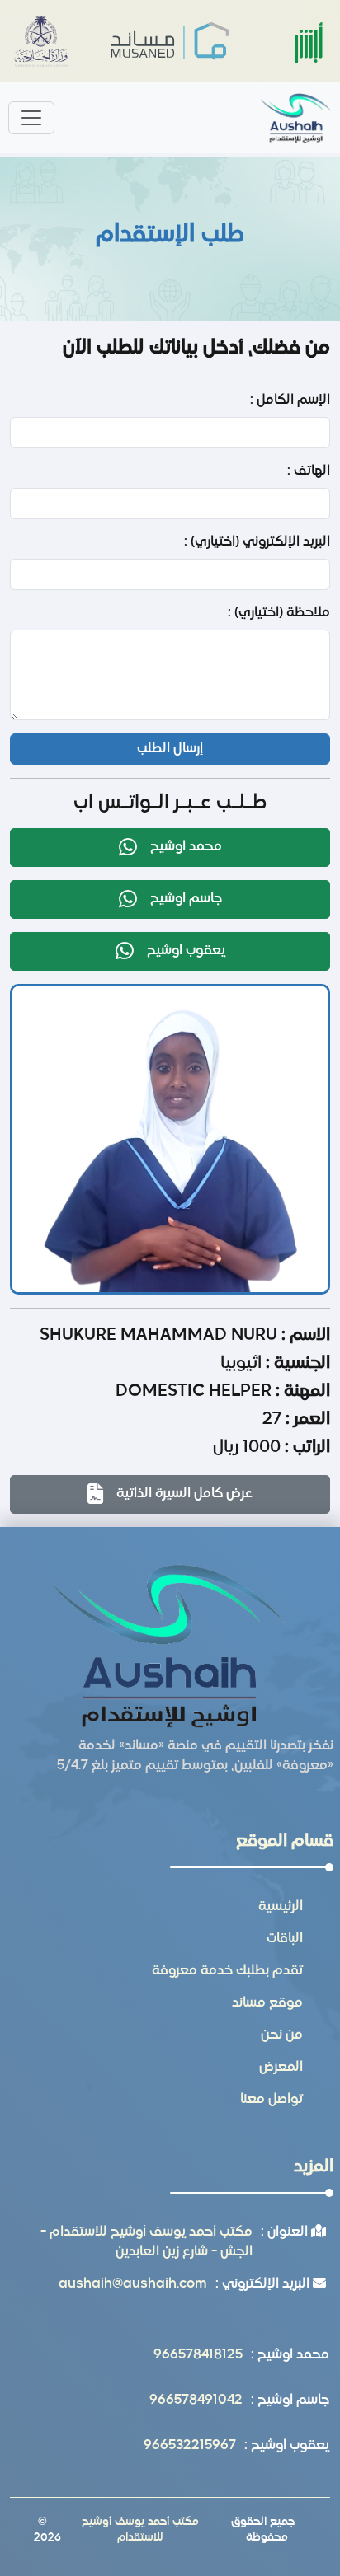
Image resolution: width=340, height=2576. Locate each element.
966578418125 (198, 2355)
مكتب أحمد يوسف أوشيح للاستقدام (140, 2530)
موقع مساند (267, 2003)
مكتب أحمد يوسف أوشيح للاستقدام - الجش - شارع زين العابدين (146, 2242)
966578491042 (196, 2400)
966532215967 (190, 2446)
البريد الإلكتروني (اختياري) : (257, 542)
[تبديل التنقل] (31, 118)
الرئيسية (281, 1907)
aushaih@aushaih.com (133, 2284)
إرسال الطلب (170, 749)
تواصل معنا (272, 2100)
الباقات (285, 1939)
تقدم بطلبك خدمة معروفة (227, 1971)
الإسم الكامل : (290, 400)
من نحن (282, 2035)
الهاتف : (309, 471)
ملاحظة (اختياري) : (279, 613)
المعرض (281, 2068)
